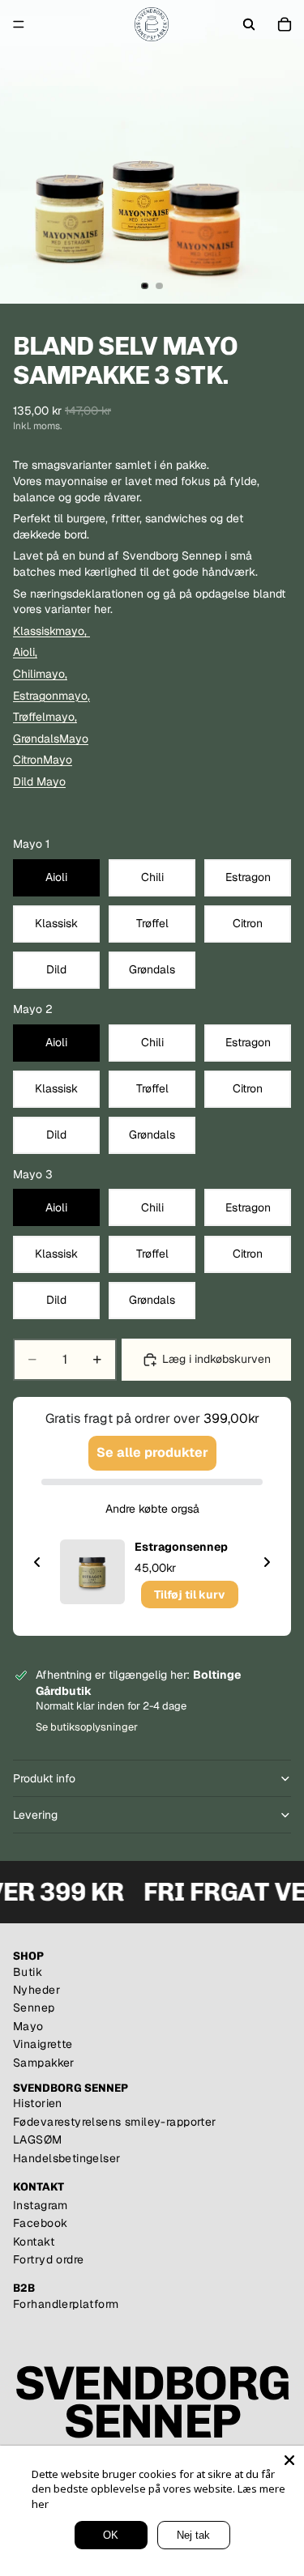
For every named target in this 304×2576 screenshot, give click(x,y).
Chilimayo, (40, 674)
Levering (35, 1815)
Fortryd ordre (48, 2259)
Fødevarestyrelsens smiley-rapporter (115, 2122)
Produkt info (44, 1778)
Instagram (41, 2205)
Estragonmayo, (51, 696)
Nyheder (36, 1990)
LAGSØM (38, 2140)
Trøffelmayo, (45, 717)
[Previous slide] (37, 1562)
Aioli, (25, 652)
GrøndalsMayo (51, 739)
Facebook (40, 2223)
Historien (38, 2103)
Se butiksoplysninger (87, 1727)
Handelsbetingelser (67, 2158)
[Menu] (19, 24)
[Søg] (249, 24)
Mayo (28, 2026)
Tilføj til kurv (190, 1595)
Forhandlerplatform (66, 2304)
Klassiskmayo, (50, 631)
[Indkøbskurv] (285, 24)
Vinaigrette (43, 2044)
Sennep (34, 2008)
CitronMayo (43, 760)
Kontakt (34, 2242)
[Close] (289, 2460)
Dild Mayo (39, 781)
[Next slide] (267, 1562)
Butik (28, 1972)
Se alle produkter (152, 1452)
